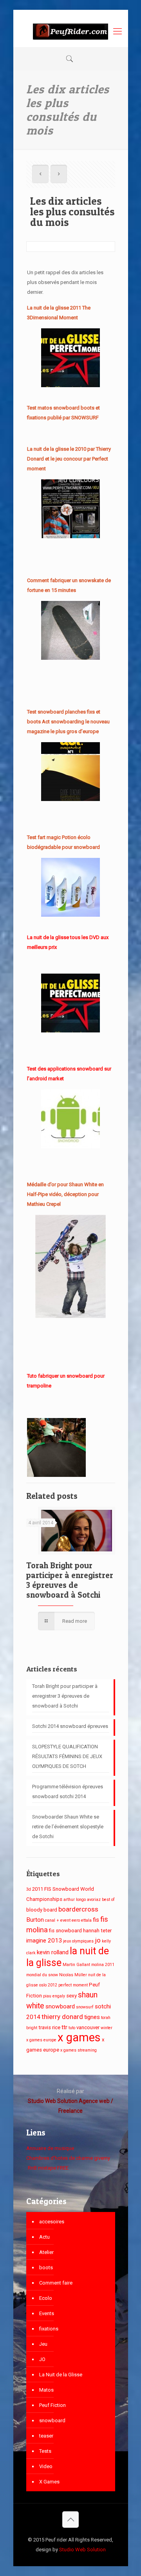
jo (98, 1940)
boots (46, 2267)
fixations (49, 2329)
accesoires (52, 2222)
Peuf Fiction (52, 2405)
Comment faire (56, 2283)
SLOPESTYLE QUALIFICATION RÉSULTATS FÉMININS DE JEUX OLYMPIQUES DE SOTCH (67, 1756)
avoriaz (94, 1900)
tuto (72, 2028)
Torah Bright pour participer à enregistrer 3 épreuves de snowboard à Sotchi (70, 1580)
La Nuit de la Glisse (61, 2375)
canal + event (58, 1920)
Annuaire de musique (50, 2148)
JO (42, 2359)
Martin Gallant (76, 1965)
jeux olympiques (78, 1941)
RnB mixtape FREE (48, 2168)
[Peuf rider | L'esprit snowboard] (71, 31)
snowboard (60, 2006)
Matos (46, 2390)
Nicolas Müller (73, 1975)
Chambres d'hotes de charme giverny (68, 2158)
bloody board (42, 1910)
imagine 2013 (44, 1941)
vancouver (88, 2027)
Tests (45, 2451)
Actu (44, 2237)
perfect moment (73, 1985)
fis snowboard (65, 1931)
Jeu (43, 2344)
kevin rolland (53, 1952)
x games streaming (79, 2050)
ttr (64, 2027)
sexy (71, 1996)
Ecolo (46, 2298)
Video (46, 2466)
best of (108, 1900)
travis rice (49, 2027)
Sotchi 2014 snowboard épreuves (70, 1726)
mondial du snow (42, 1975)
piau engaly (54, 1996)
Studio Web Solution (82, 2550)
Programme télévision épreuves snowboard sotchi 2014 (68, 1791)
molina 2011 (103, 1965)
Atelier (46, 2252)
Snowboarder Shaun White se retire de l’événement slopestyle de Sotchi (68, 1827)
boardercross (78, 1909)
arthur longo (75, 1900)
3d (29, 1889)
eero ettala (82, 1920)
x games (79, 2037)
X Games (49, 2482)
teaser (46, 2436)
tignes (92, 2017)
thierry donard (62, 2017)
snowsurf (85, 2007)
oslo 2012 (48, 1985)
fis (96, 1920)
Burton (35, 1920)
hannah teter (97, 1931)
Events (47, 2313)
